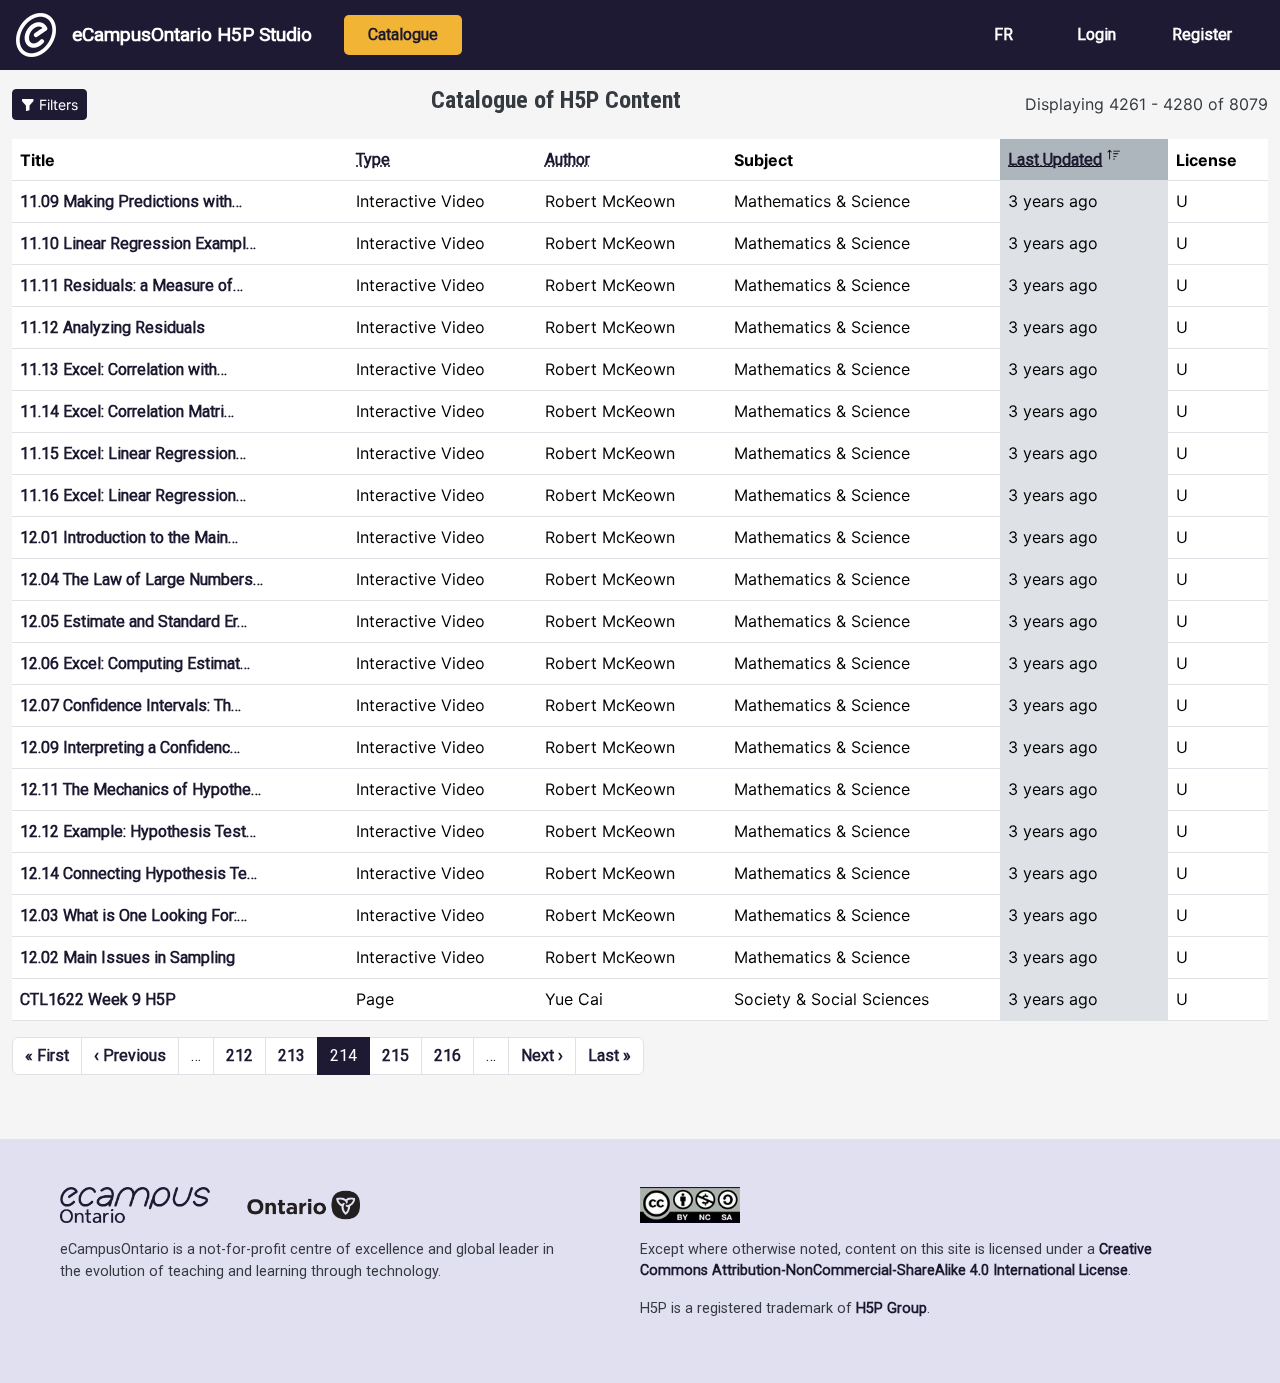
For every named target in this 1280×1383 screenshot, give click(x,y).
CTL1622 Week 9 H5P (98, 999)
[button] (49, 104)
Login (1096, 34)
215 (395, 1055)
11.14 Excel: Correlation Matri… (127, 411)
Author (567, 159)
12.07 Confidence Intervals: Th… (130, 705)
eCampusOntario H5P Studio (192, 34)
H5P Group (891, 1308)
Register (1202, 34)
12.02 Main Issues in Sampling (127, 957)
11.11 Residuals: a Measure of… (131, 285)
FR (1003, 34)
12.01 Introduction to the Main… (129, 537)
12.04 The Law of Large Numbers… (141, 579)
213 (291, 1055)
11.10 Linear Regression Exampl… (138, 243)
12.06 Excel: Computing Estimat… (135, 663)
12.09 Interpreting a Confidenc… (130, 747)
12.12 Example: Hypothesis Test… (138, 831)
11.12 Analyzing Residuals (112, 327)
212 (239, 1055)
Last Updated (1064, 159)
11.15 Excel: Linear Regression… (133, 453)
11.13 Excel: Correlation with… (123, 369)
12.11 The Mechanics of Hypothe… (140, 789)
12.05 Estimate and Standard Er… (133, 621)
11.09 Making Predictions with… (131, 201)
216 (447, 1055)
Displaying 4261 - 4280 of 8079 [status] (1146, 104)
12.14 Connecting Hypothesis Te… (138, 873)
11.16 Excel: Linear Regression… (133, 495)
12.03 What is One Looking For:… (133, 915)
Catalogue (403, 34)
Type (373, 159)
